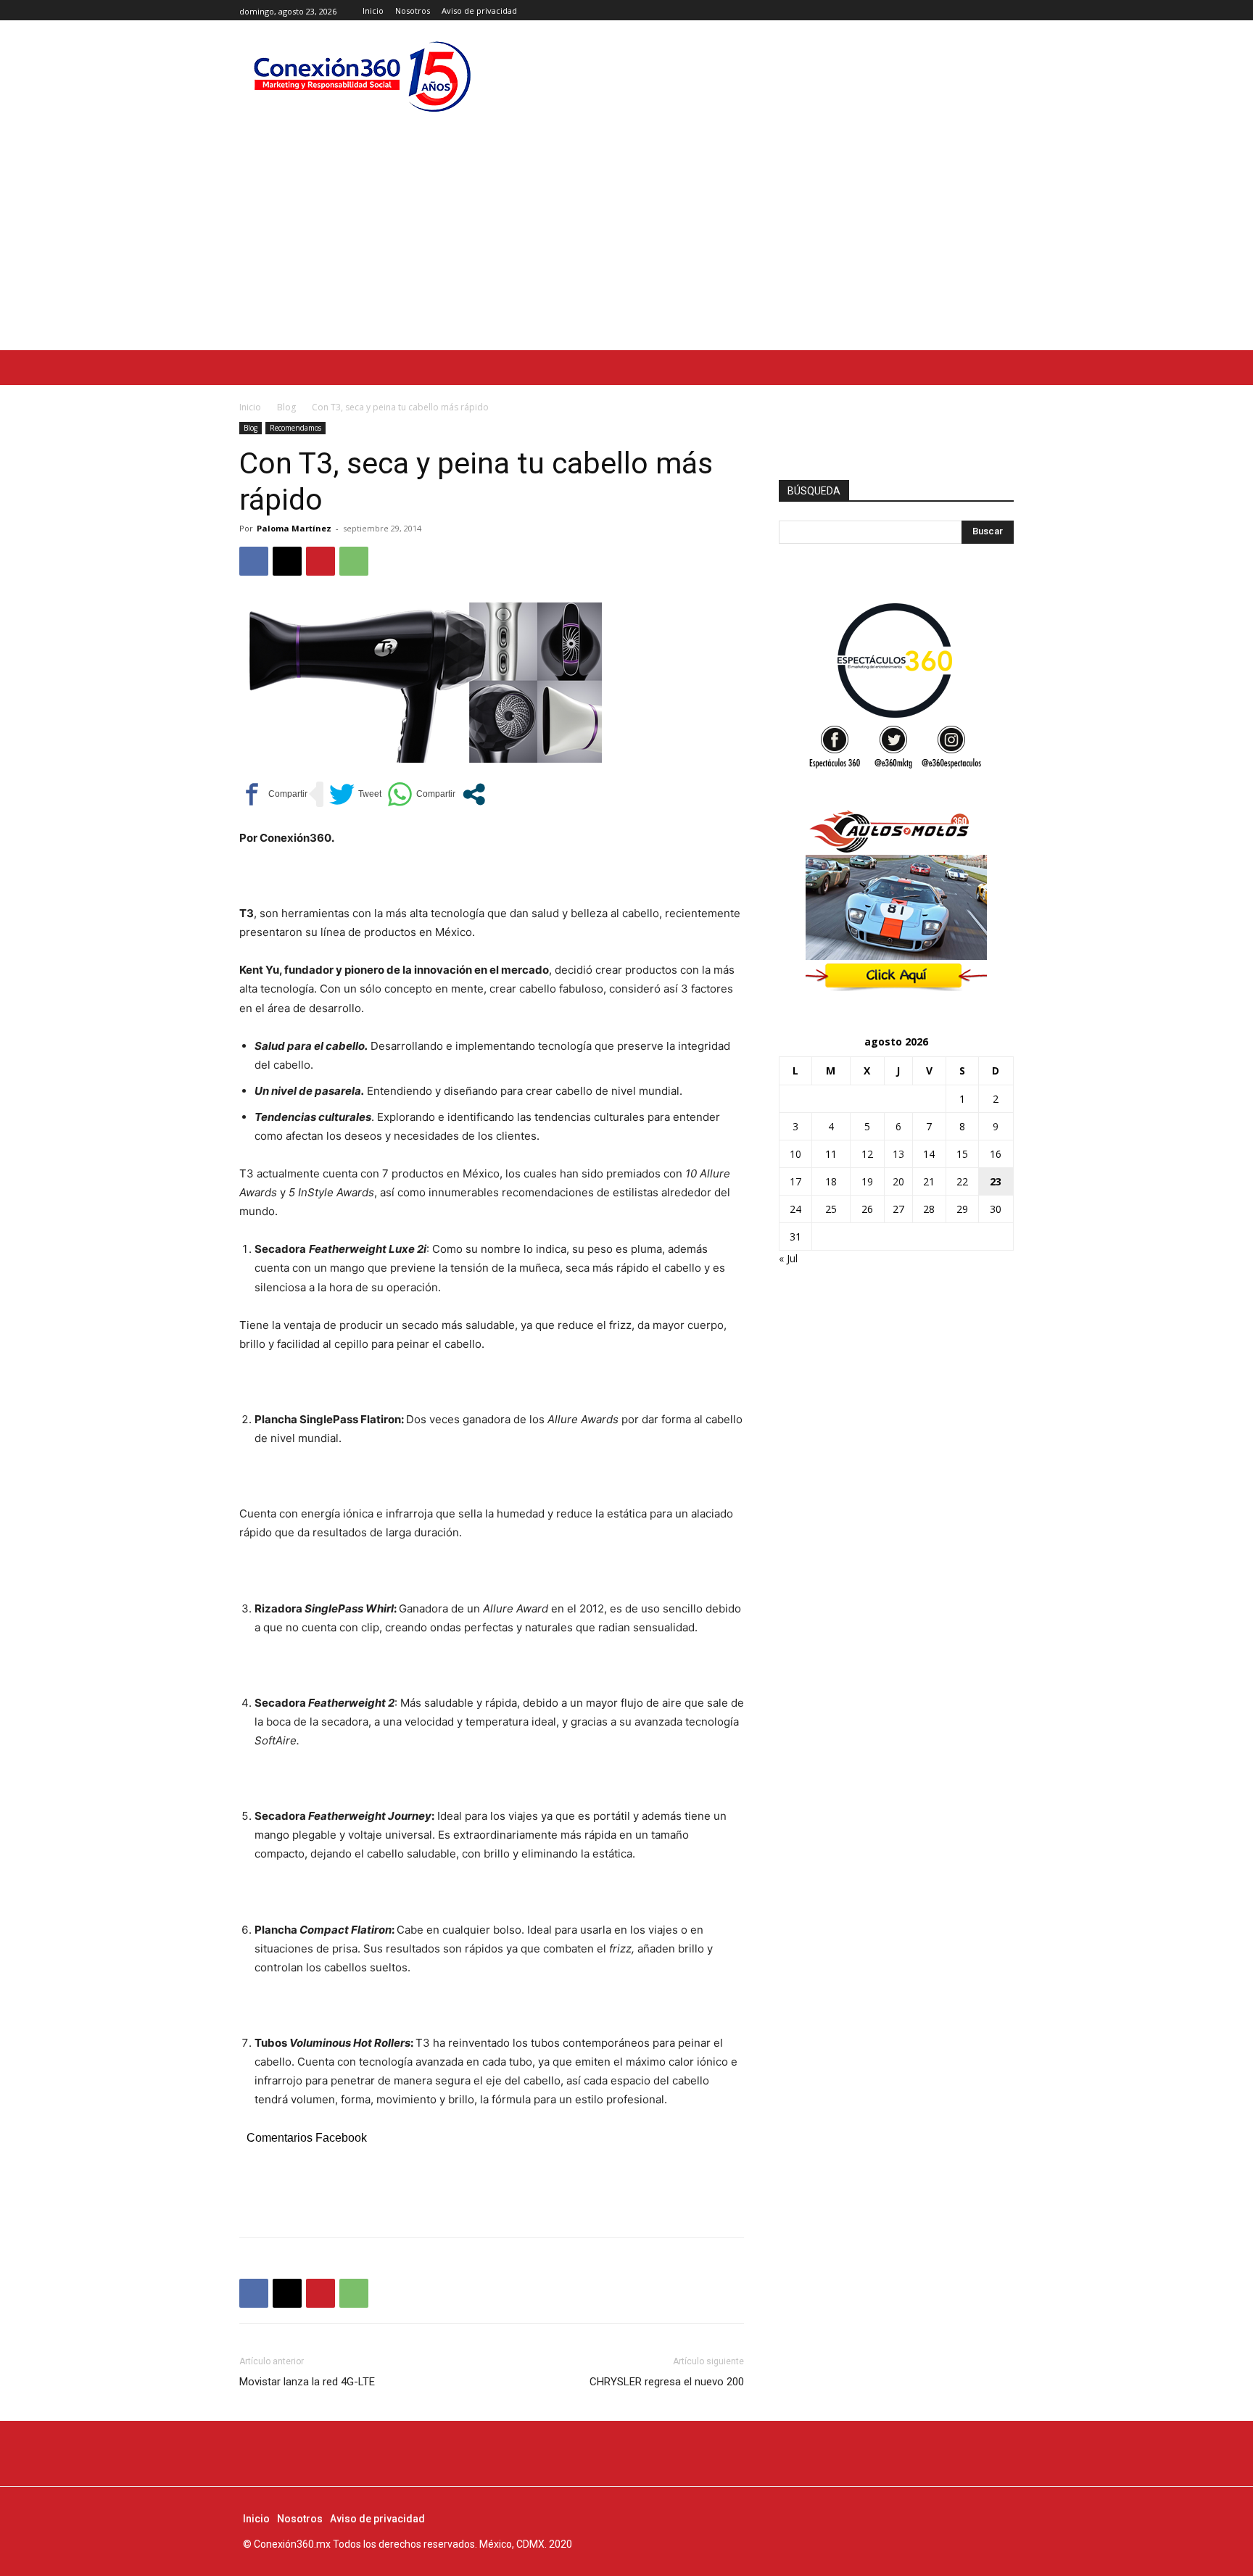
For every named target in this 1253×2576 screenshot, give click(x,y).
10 (795, 1154)
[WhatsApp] (354, 561)
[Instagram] (989, 11)
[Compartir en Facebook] (273, 794)
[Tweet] (355, 794)
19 (867, 1181)
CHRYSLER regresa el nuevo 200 (667, 2382)
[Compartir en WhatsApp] (421, 794)
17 (795, 1181)
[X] (1005, 11)
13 (898, 1154)
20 (898, 1181)
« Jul (788, 1258)
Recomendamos (295, 428)
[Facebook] (973, 11)
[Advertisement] (626, 241)
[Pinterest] (321, 561)
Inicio (250, 407)
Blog (286, 407)
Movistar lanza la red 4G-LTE (307, 2382)
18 (831, 1181)
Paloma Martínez (294, 528)
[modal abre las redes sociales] (474, 794)
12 (867, 1154)
